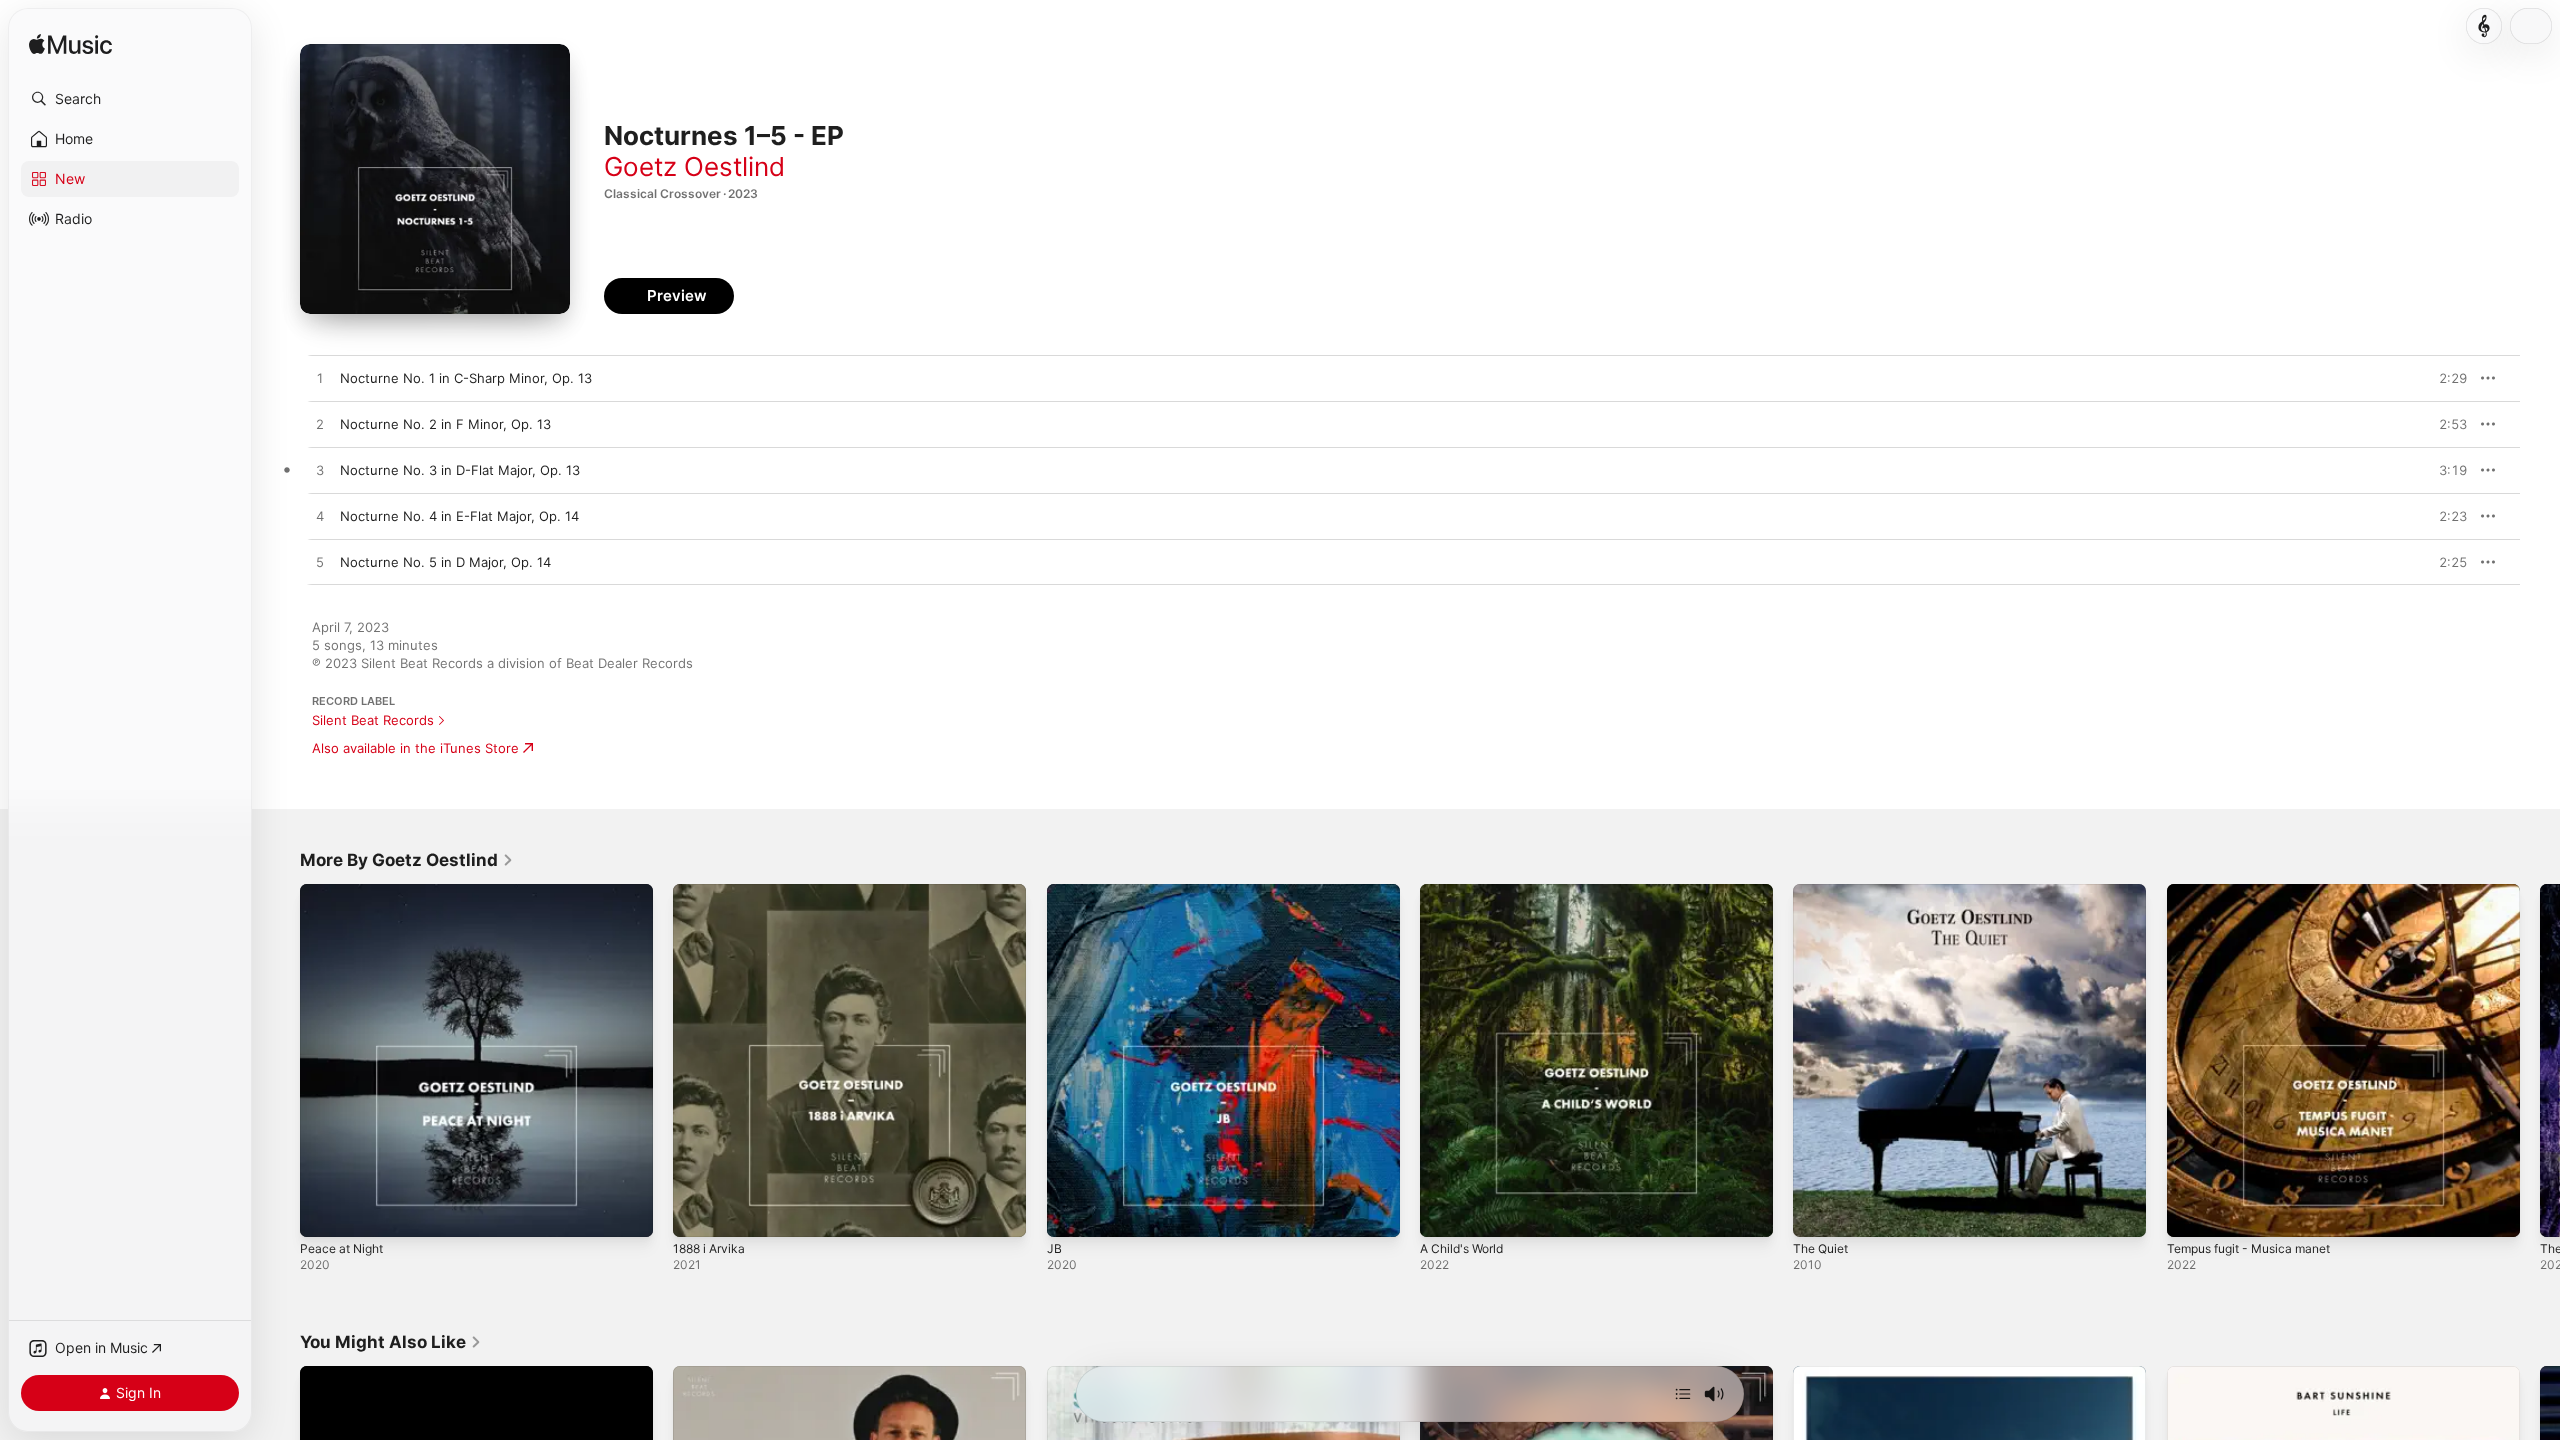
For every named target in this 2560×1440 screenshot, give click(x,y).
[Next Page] (2540, 1061)
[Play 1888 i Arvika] (698, 1212)
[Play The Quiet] (1818, 1212)
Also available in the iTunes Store (415, 748)
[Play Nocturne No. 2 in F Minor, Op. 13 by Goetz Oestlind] (320, 425)
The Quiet (1824, 892)
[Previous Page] (280, 1061)
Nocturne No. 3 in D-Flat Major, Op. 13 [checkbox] (460, 470)
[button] (130, 99)
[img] (70, 45)
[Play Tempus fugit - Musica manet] (2192, 1212)
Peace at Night (346, 892)
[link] (407, 860)
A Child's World (1466, 892)
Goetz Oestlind (694, 166)
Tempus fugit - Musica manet (2258, 892)
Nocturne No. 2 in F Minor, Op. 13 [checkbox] (445, 424)
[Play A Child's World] (1445, 1212)
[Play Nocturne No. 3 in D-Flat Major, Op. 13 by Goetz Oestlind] (320, 471)
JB (1054, 892)
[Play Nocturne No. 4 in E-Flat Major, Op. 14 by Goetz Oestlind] (320, 517)
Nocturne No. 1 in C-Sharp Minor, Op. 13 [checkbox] (466, 378)
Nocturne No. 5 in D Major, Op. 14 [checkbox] (445, 562)
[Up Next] (1683, 1394)
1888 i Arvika (712, 892)
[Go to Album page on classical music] (2484, 26)
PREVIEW (2445, 378)
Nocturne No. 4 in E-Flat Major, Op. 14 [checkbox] (459, 516)
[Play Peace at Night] (325, 1212)
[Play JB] (1072, 1212)
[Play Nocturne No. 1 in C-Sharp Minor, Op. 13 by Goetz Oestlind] (320, 379)
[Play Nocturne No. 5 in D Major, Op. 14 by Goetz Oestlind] (320, 563)
